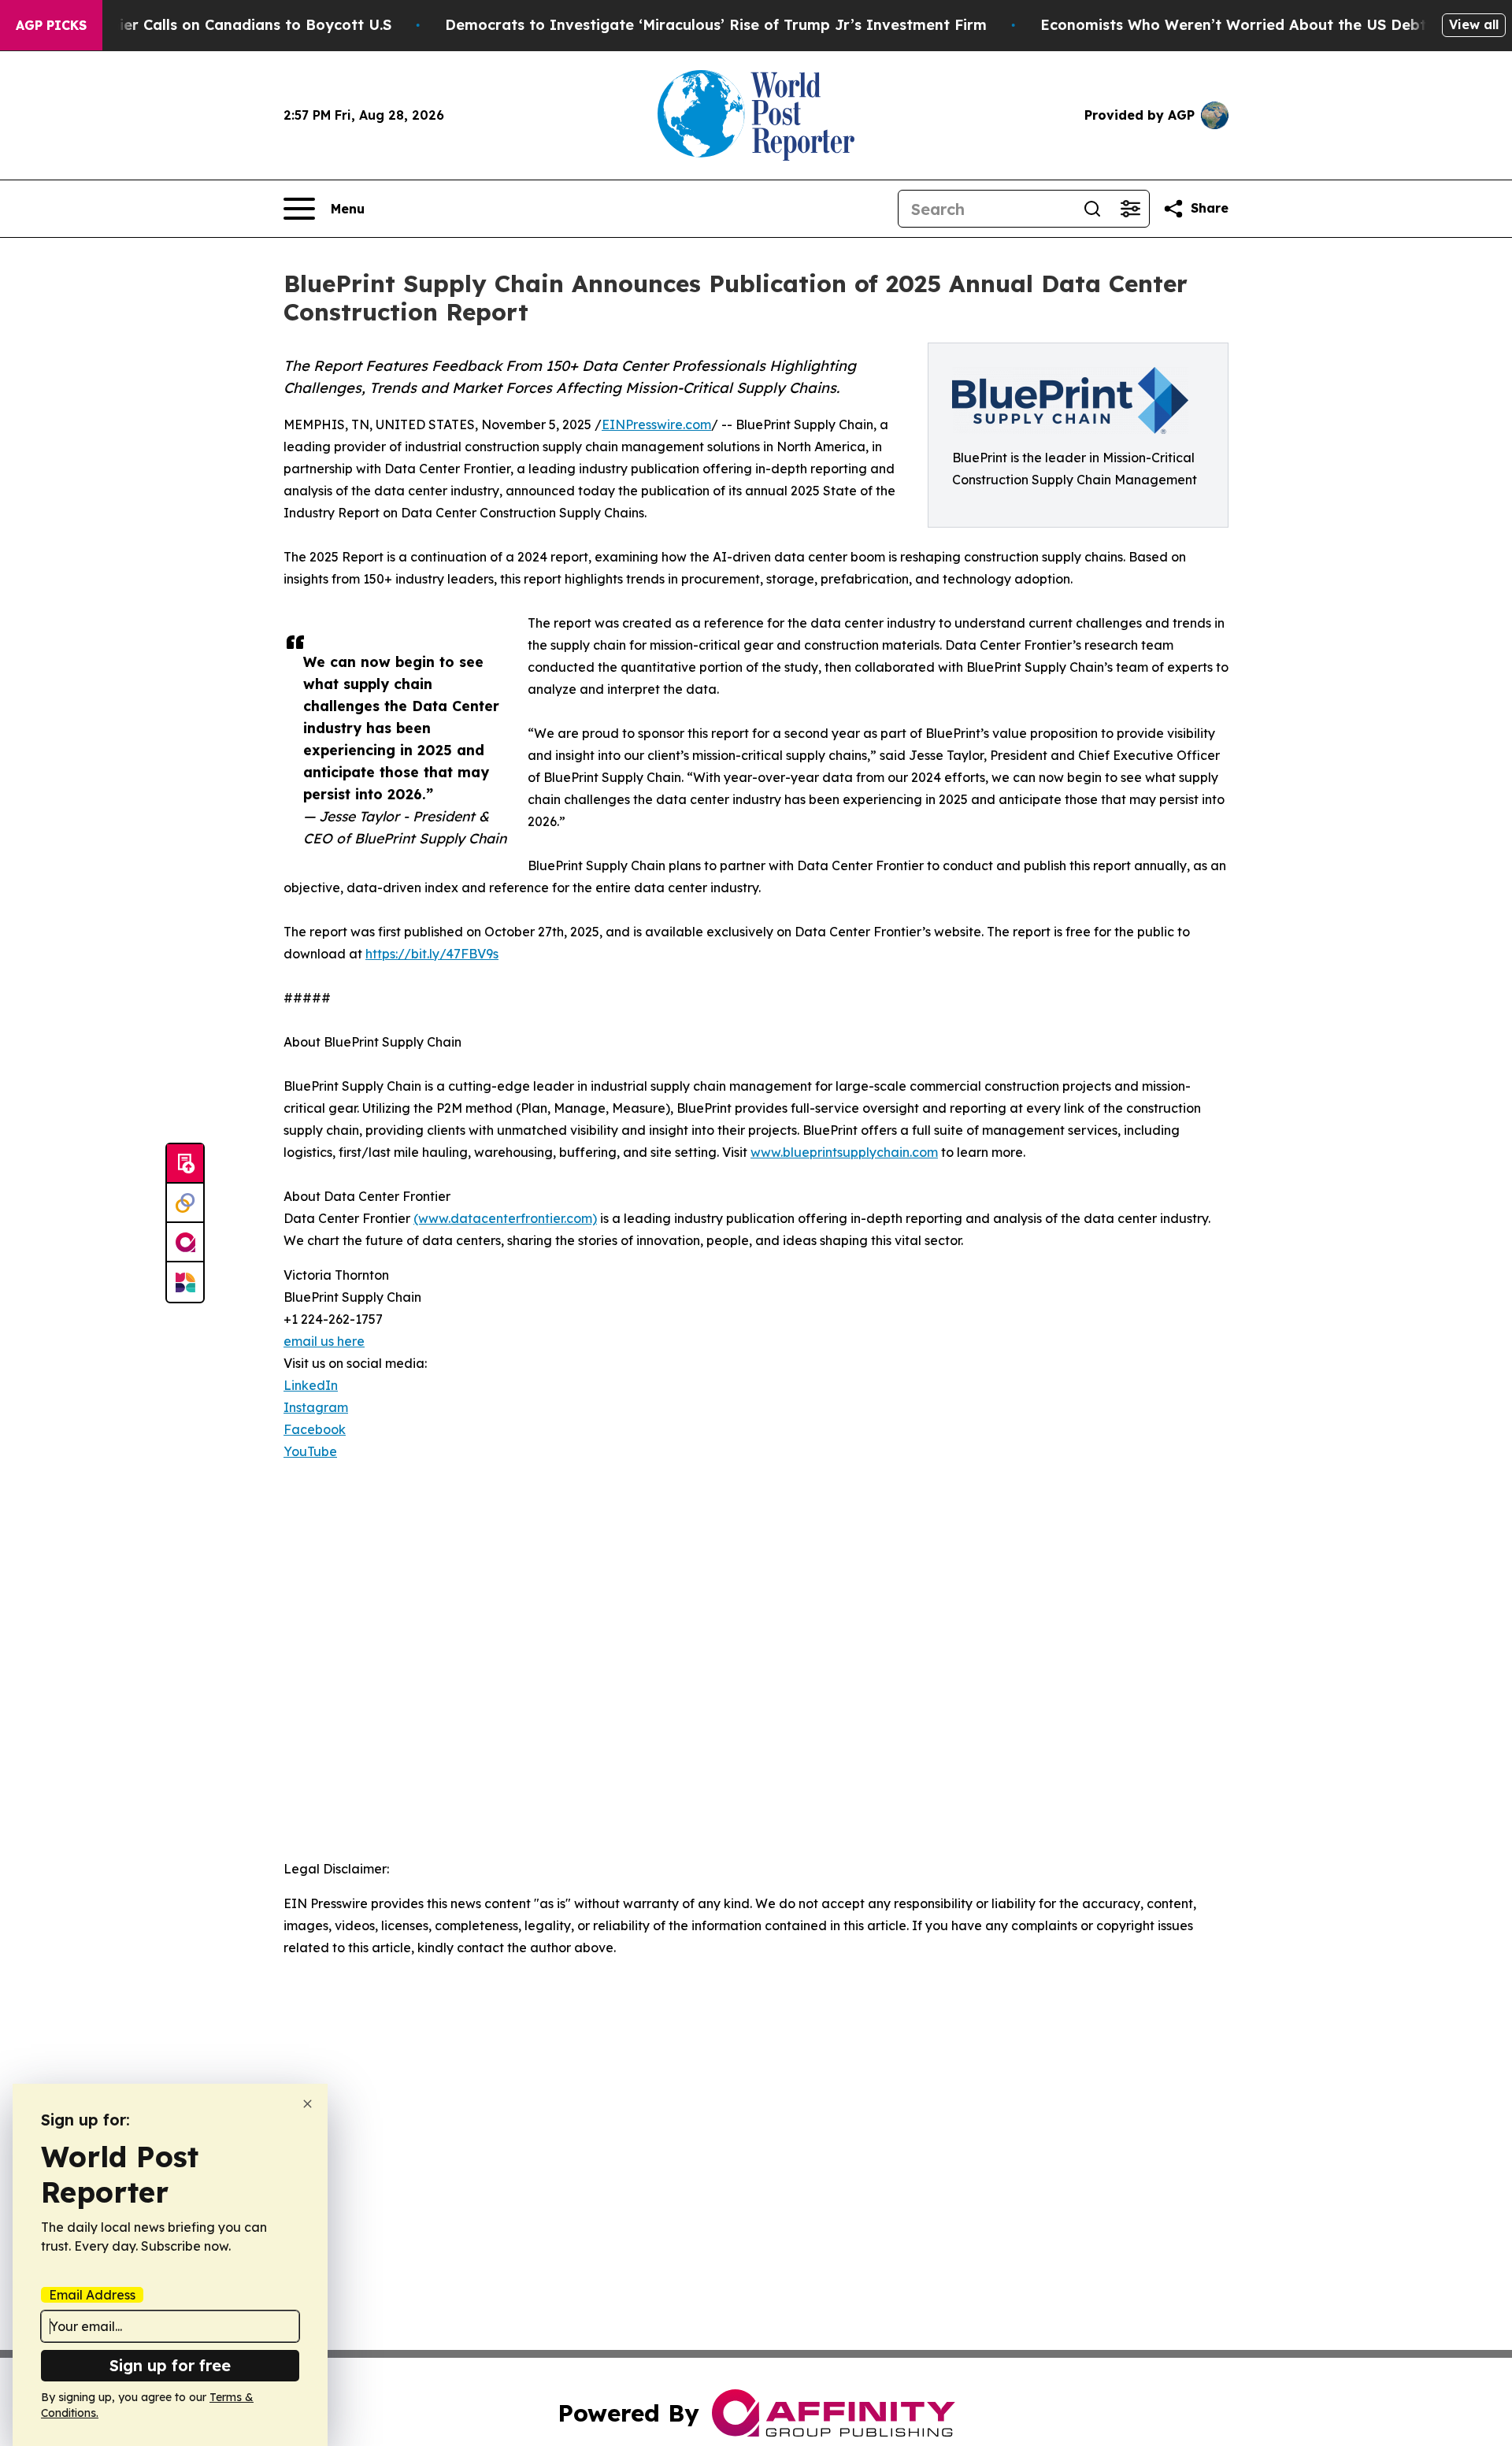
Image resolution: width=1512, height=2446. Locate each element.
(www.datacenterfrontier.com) (505, 1218)
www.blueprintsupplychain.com (844, 1152)
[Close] (308, 2104)
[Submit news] (185, 1164)
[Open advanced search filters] (1130, 209)
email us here (324, 1341)
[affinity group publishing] (185, 1243)
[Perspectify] (185, 1203)
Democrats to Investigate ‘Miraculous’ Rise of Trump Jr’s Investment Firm (716, 25)
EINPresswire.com (656, 424)
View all (1474, 24)
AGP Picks (51, 25)
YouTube (310, 1451)
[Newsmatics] (185, 1282)
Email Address (92, 2295)
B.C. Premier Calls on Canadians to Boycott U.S (221, 25)
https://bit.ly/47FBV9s (432, 954)
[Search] (1092, 209)
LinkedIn (311, 1385)
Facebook (315, 1429)
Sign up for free (170, 2365)
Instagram (316, 1407)
